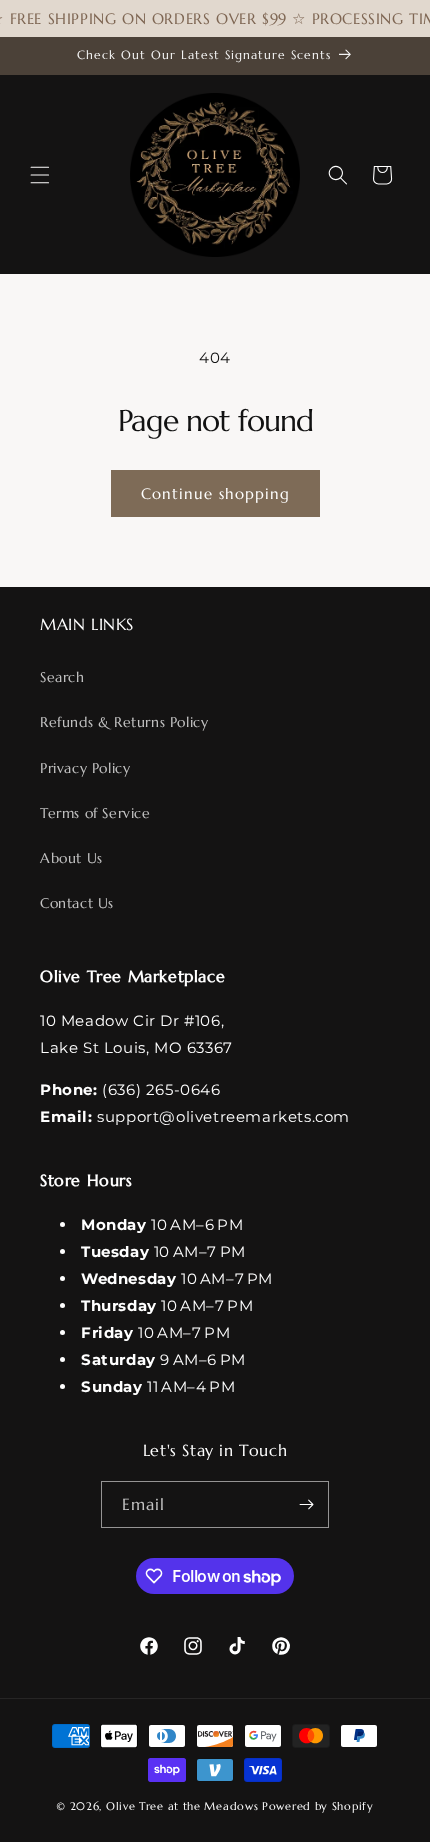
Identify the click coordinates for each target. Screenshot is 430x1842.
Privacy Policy (85, 768)
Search (62, 677)
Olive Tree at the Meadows (182, 1806)
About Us (71, 858)
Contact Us (77, 903)
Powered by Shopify (318, 1806)
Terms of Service (95, 813)
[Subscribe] (306, 1504)
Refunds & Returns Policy (124, 722)
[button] (40, 175)
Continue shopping (215, 493)
